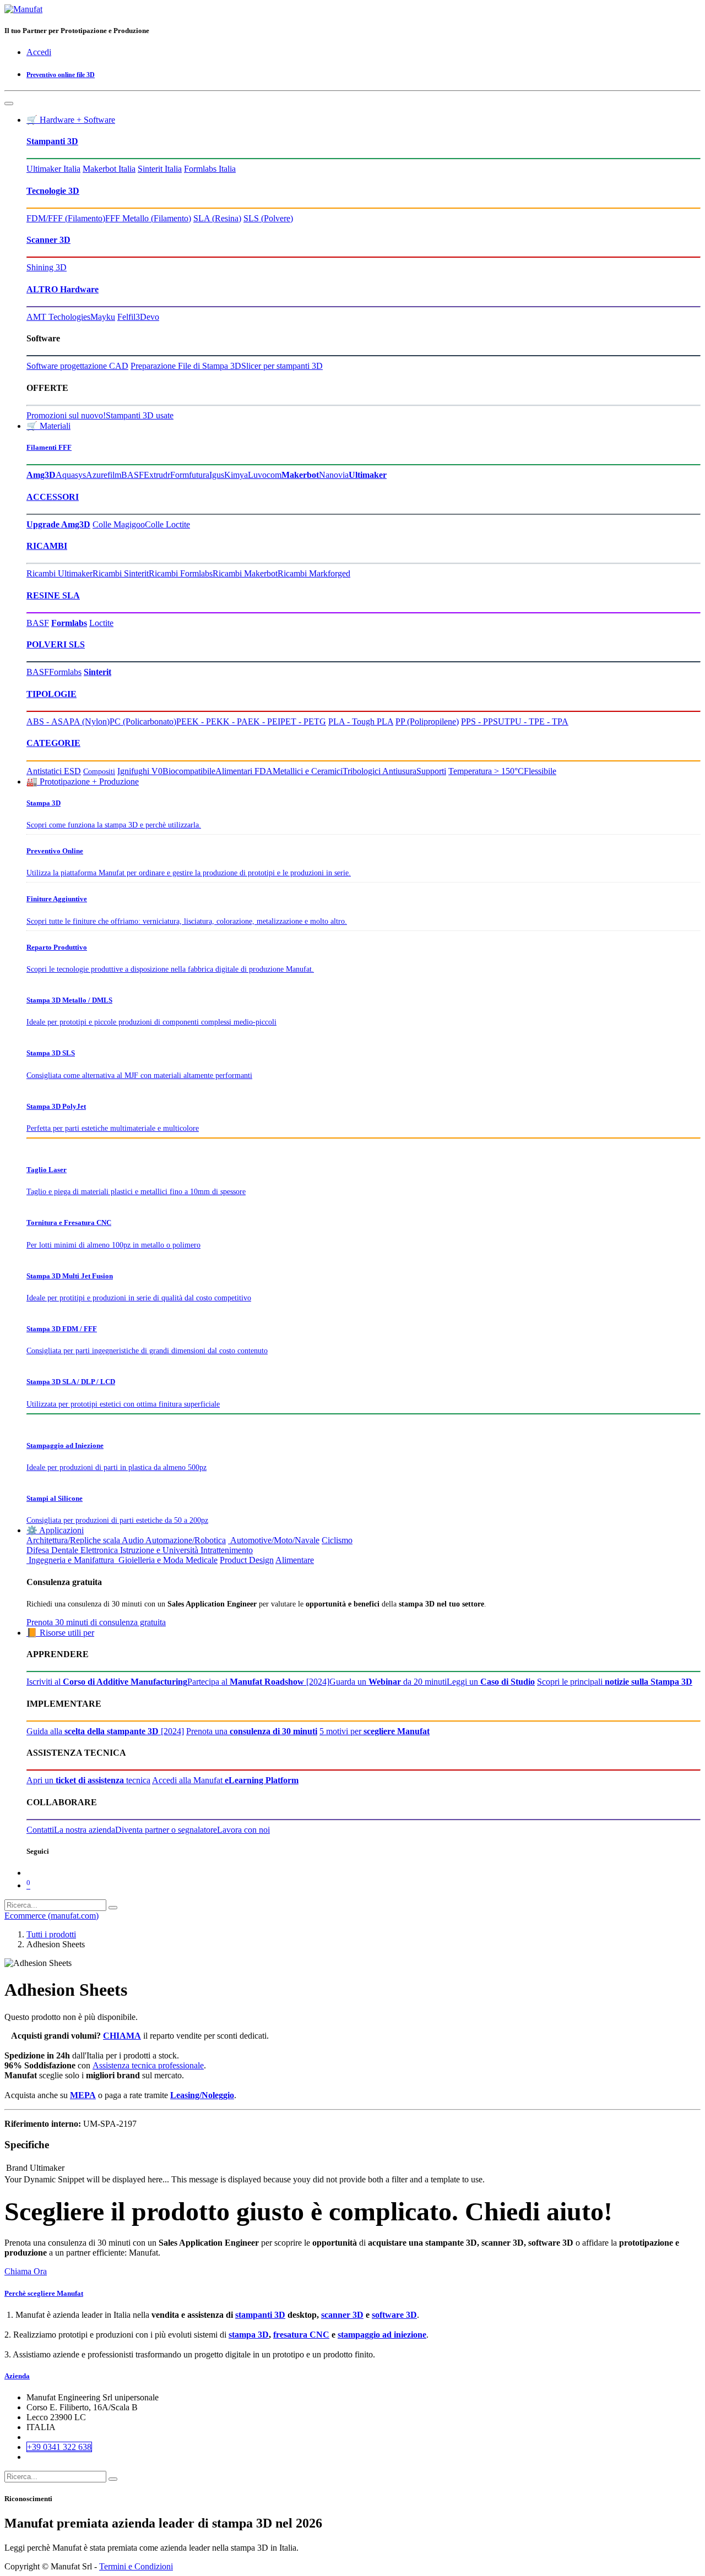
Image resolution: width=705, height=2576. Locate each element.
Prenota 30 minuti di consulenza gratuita (96, 1622)
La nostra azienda (85, 1830)
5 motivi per (375, 1731)
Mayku (103, 317)
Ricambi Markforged (314, 573)
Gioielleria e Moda (150, 1560)
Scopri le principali (615, 1682)
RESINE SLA (53, 595)
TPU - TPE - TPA (536, 721)
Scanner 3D (48, 240)
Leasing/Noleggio (202, 2095)
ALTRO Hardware (63, 289)
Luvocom (265, 475)
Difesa (38, 1550)
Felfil (126, 317)
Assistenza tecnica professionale (148, 2065)
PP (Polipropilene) (427, 721)
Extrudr (157, 475)
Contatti (40, 1830)
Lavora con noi (243, 1830)
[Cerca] (113, 1908)
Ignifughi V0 (140, 771)
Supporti (431, 771)
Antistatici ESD (54, 771)
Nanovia (334, 475)
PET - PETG (303, 721)
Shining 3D (47, 267)
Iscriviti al (107, 1682)
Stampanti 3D (52, 141)
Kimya (236, 475)
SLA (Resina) (217, 218)
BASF (132, 475)
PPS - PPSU (483, 721)
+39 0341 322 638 (59, 2447)
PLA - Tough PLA (361, 721)
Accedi (39, 52)
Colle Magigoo (119, 524)
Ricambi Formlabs (181, 573)
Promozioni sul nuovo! (66, 415)
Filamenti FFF (49, 447)
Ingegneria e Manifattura (70, 1560)
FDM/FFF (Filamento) (66, 218)
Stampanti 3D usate (140, 415)
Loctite (101, 623)
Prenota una (252, 1731)
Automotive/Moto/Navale (274, 1540)
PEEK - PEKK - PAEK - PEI (228, 721)
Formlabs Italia (210, 169)
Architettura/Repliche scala (73, 1540)
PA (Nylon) (90, 721)
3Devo (147, 317)
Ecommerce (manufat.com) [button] (51, 1916)
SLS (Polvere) (268, 218)
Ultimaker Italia (53, 169)
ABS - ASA (48, 721)
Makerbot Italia (109, 169)
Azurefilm (104, 475)
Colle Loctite (167, 524)
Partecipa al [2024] (258, 1682)
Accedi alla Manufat (225, 1780)
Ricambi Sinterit (121, 573)
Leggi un (491, 1682)
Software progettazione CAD (77, 366)
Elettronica (99, 1550)
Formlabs (65, 672)
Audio (133, 1540)
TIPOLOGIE (51, 694)
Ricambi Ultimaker (59, 573)
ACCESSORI (53, 497)
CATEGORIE (53, 743)
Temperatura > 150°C (486, 771)
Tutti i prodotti (51, 1934)
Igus (217, 475)
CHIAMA (122, 2036)
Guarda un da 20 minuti (388, 1682)
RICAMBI (47, 546)
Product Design (247, 1560)
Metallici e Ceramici (308, 771)
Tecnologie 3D (53, 191)
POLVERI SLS (56, 644)
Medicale (202, 1560)
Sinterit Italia (160, 169)
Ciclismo (337, 1540)
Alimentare (295, 1560)
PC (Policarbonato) (143, 721)
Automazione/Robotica (186, 1540)
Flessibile (540, 771)
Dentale (65, 1550)
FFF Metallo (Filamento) (148, 218)
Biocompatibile (189, 771)
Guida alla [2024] (105, 1731)
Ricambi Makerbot (245, 573)
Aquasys (71, 475)
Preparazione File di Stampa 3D (186, 366)
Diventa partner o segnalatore (166, 1830)
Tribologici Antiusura (379, 771)
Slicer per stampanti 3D (282, 366)
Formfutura (190, 475)
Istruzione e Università (159, 1550)
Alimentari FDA (244, 771)
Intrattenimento (227, 1550)
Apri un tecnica (88, 1780)
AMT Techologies (58, 317)
